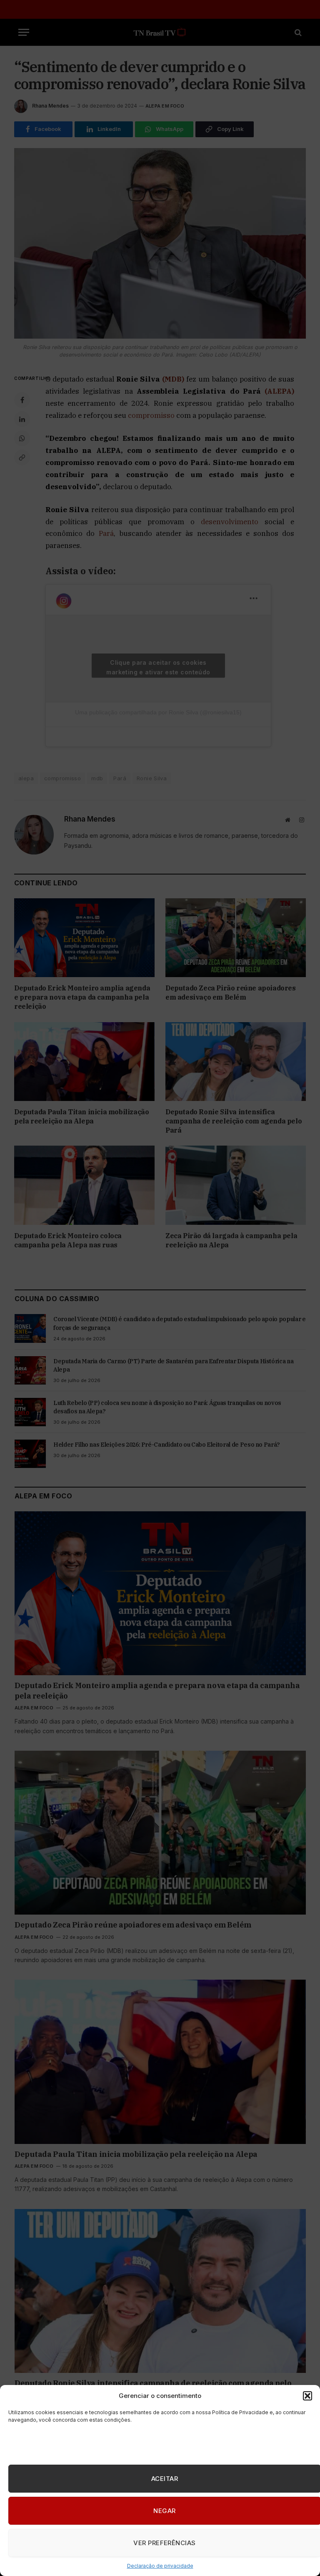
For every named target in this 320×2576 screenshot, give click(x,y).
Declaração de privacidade (160, 2566)
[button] (307, 2396)
